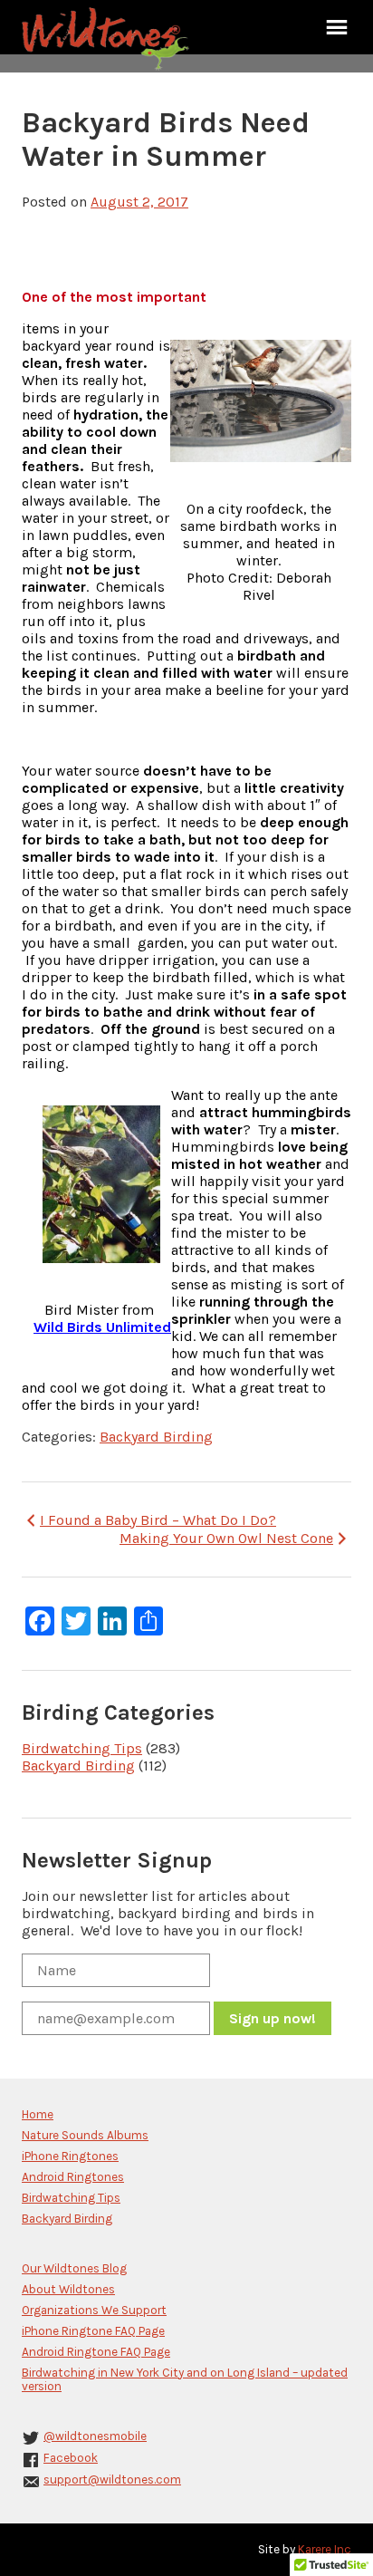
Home (38, 2114)
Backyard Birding (156, 1437)
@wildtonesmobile (95, 2436)
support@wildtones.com (112, 2480)
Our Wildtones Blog (74, 2268)
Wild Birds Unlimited (102, 1327)
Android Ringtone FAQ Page (96, 2352)
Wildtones (108, 39)
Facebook (71, 2458)
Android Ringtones (73, 2177)
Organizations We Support (94, 2310)
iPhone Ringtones (70, 2156)
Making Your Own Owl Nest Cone (226, 1538)
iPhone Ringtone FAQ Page (93, 2331)
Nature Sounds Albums (85, 2135)
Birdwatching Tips (82, 1748)
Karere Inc (325, 2549)
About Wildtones (68, 2289)
